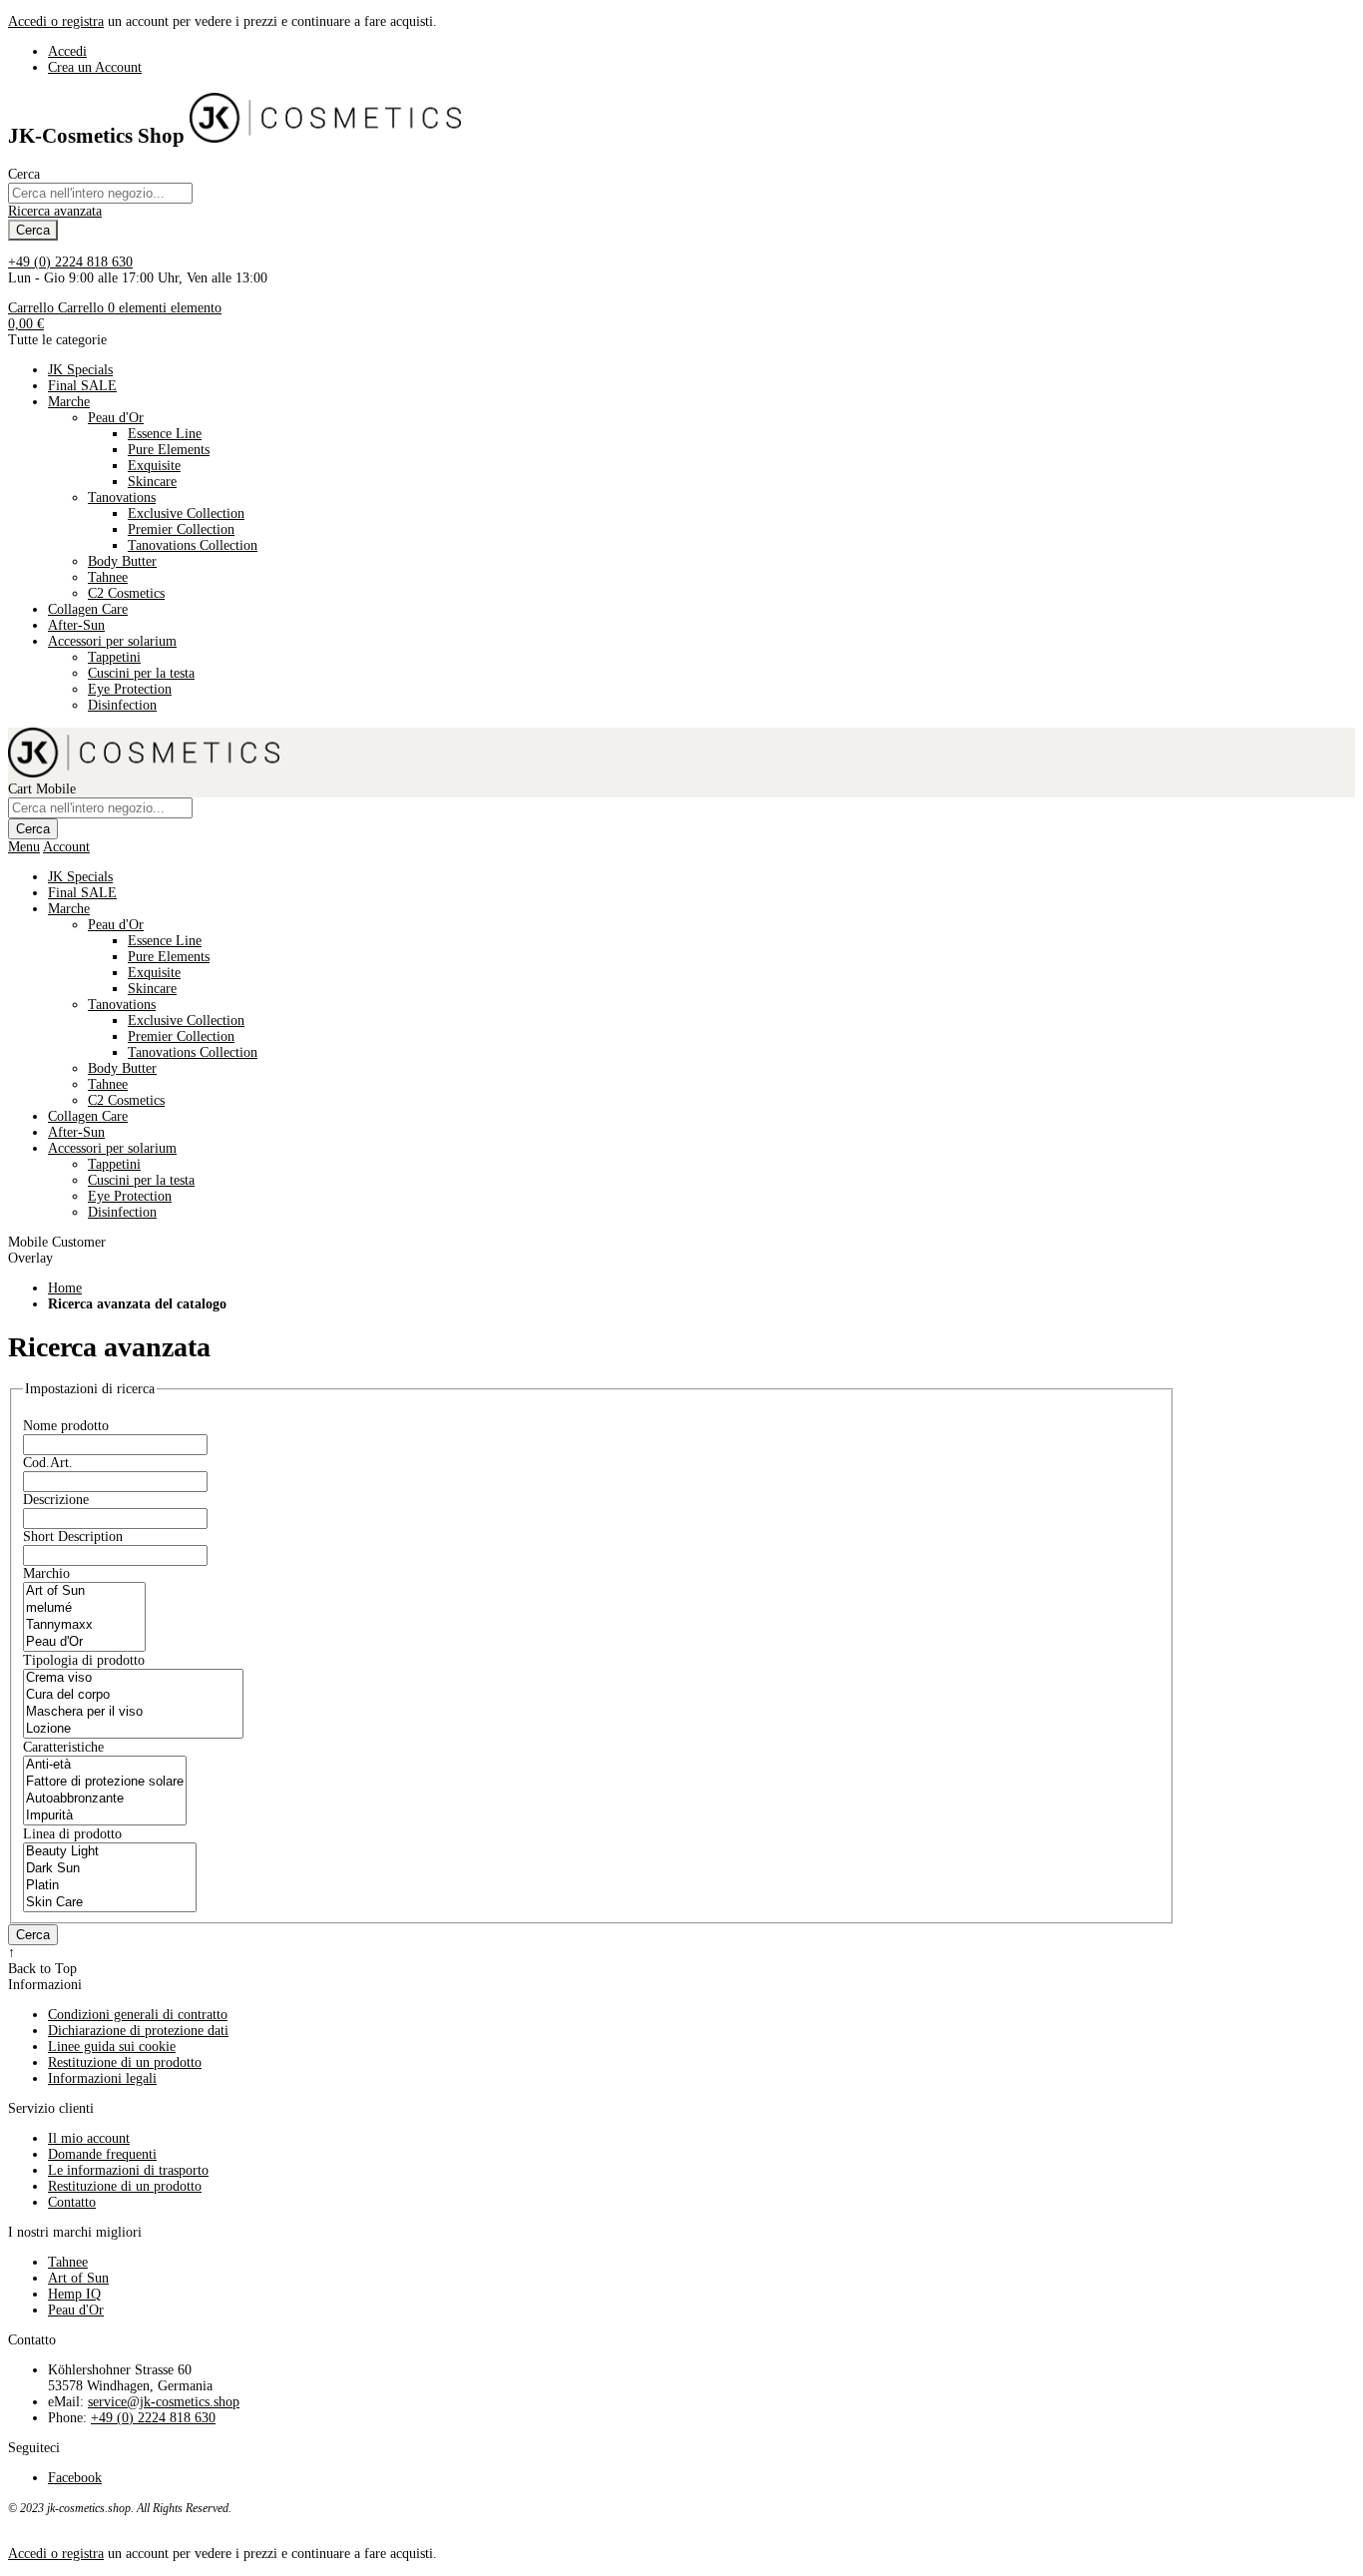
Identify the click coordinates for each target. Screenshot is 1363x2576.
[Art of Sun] (84, 1591)
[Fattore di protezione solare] (105, 1782)
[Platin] (110, 1886)
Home (65, 1288)
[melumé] (84, 1608)
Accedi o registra (56, 21)
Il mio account (89, 2138)
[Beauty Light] (110, 1852)
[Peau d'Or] (84, 1642)
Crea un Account (95, 67)
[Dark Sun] (110, 1869)
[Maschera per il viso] (133, 1712)
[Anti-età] (105, 1765)
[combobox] (100, 193)
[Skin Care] (110, 1903)
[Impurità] (105, 1816)
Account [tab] (66, 847)
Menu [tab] (24, 847)
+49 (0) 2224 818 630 (70, 262)
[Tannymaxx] (84, 1625)
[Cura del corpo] (133, 1695)
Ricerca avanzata (55, 211)
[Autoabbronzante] (105, 1799)
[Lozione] (133, 1729)
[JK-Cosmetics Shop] (325, 136)
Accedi (67, 51)
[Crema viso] (133, 1678)
